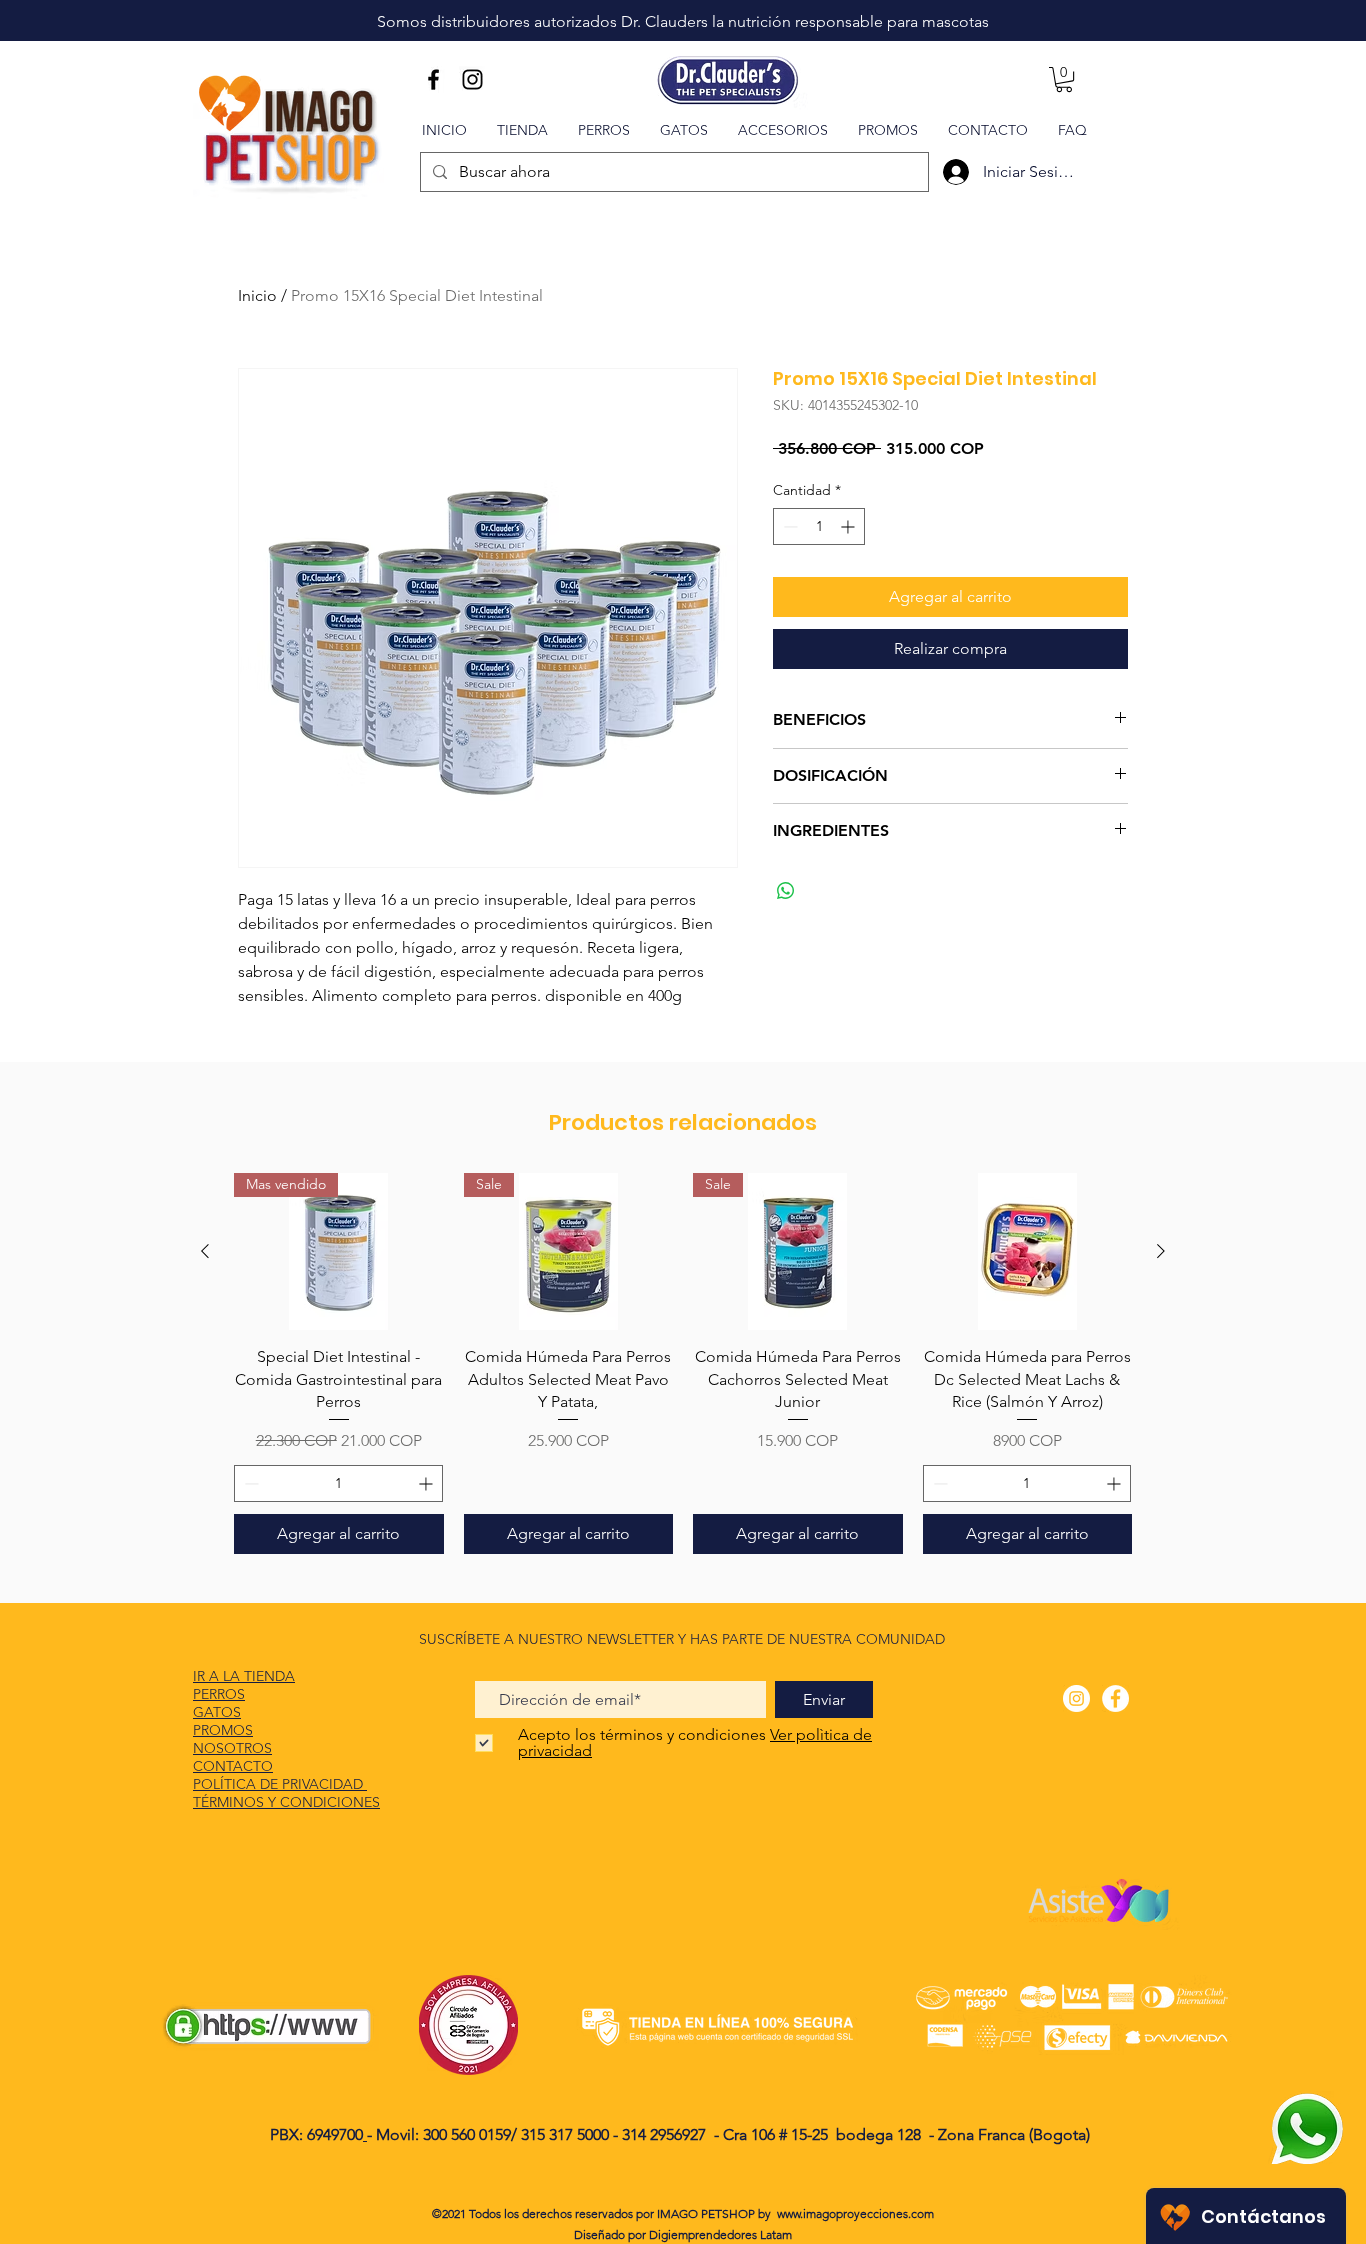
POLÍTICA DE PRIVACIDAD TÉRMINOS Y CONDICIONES (286, 1793)
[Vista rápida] (1028, 1251)
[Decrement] (788, 526)
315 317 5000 (567, 2134)
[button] (1064, 79)
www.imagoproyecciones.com (855, 2213)
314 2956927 (664, 2134)
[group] (683, 1363)
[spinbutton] (819, 526)
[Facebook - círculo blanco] (1115, 1698)
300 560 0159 (467, 2134)
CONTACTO (233, 1766)
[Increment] (849, 526)
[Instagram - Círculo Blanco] (1076, 1698)
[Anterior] (205, 1251)
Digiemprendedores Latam (720, 2234)
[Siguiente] (1161, 1251)
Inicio (257, 295)
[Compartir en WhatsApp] (786, 891)
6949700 (335, 2134)
